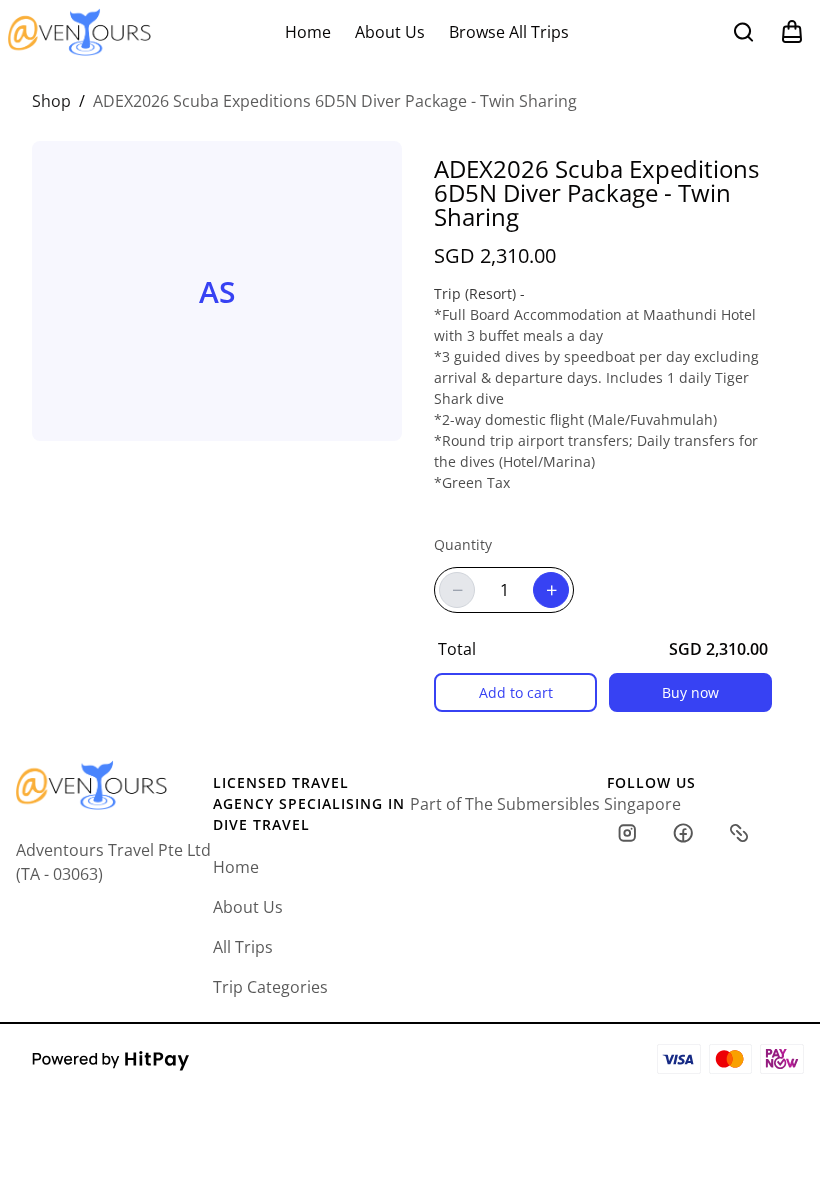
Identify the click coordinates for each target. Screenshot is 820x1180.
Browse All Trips (509, 32)
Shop (51, 101)
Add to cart (516, 692)
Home (308, 32)
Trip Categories (270, 987)
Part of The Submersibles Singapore (545, 804)
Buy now (690, 692)
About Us (390, 32)
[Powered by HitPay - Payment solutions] (111, 1059)
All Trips (243, 947)
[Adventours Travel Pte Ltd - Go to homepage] (79, 31)
